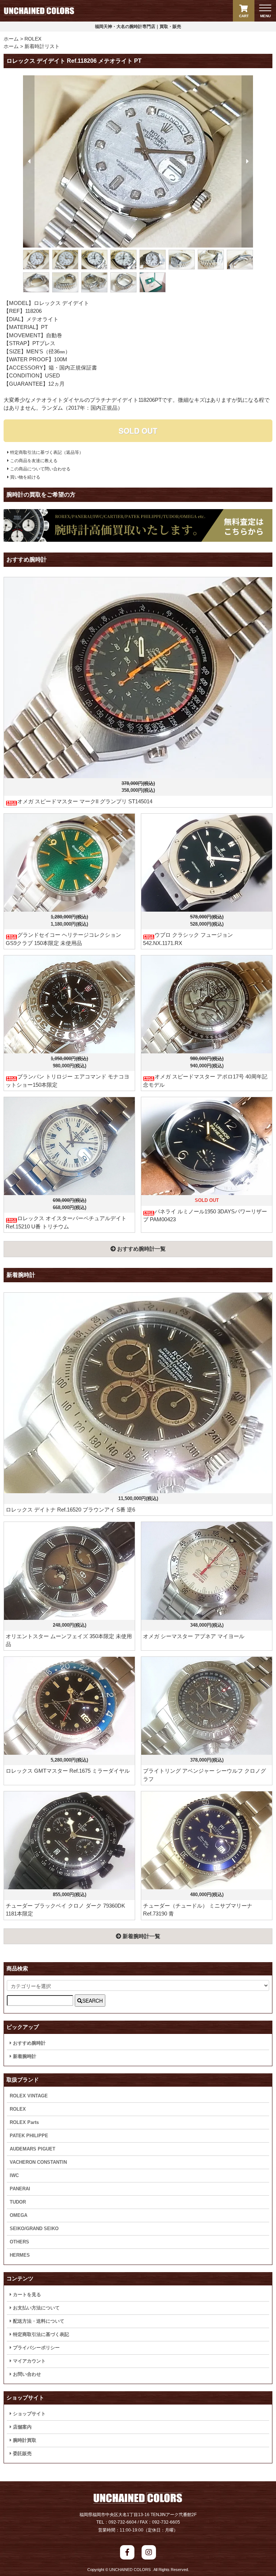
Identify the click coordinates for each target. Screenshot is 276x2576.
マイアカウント (29, 2361)
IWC (14, 2175)
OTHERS (19, 2242)
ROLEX (33, 39)
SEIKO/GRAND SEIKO (34, 2229)
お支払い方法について (36, 2308)
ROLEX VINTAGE (29, 2096)
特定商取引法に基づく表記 (40, 2334)
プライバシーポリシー (36, 2348)
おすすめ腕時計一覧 (141, 1249)
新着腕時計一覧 (141, 1936)
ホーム (11, 39)
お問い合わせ (26, 2374)
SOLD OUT (138, 431)
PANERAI (20, 2189)
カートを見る (26, 2295)
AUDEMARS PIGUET (33, 2149)
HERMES (20, 2255)
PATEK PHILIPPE (29, 2136)
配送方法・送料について (38, 2321)
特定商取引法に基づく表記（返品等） (46, 452)
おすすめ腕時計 (29, 2043)
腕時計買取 (24, 2440)
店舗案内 (22, 2427)
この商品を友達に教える (33, 461)
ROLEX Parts (24, 2122)
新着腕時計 (24, 2056)
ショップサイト (29, 2414)
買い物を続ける (25, 477)
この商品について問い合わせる (40, 469)
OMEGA (19, 2215)
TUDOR (18, 2202)
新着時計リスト (42, 46)
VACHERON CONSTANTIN (38, 2162)
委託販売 (22, 2453)
